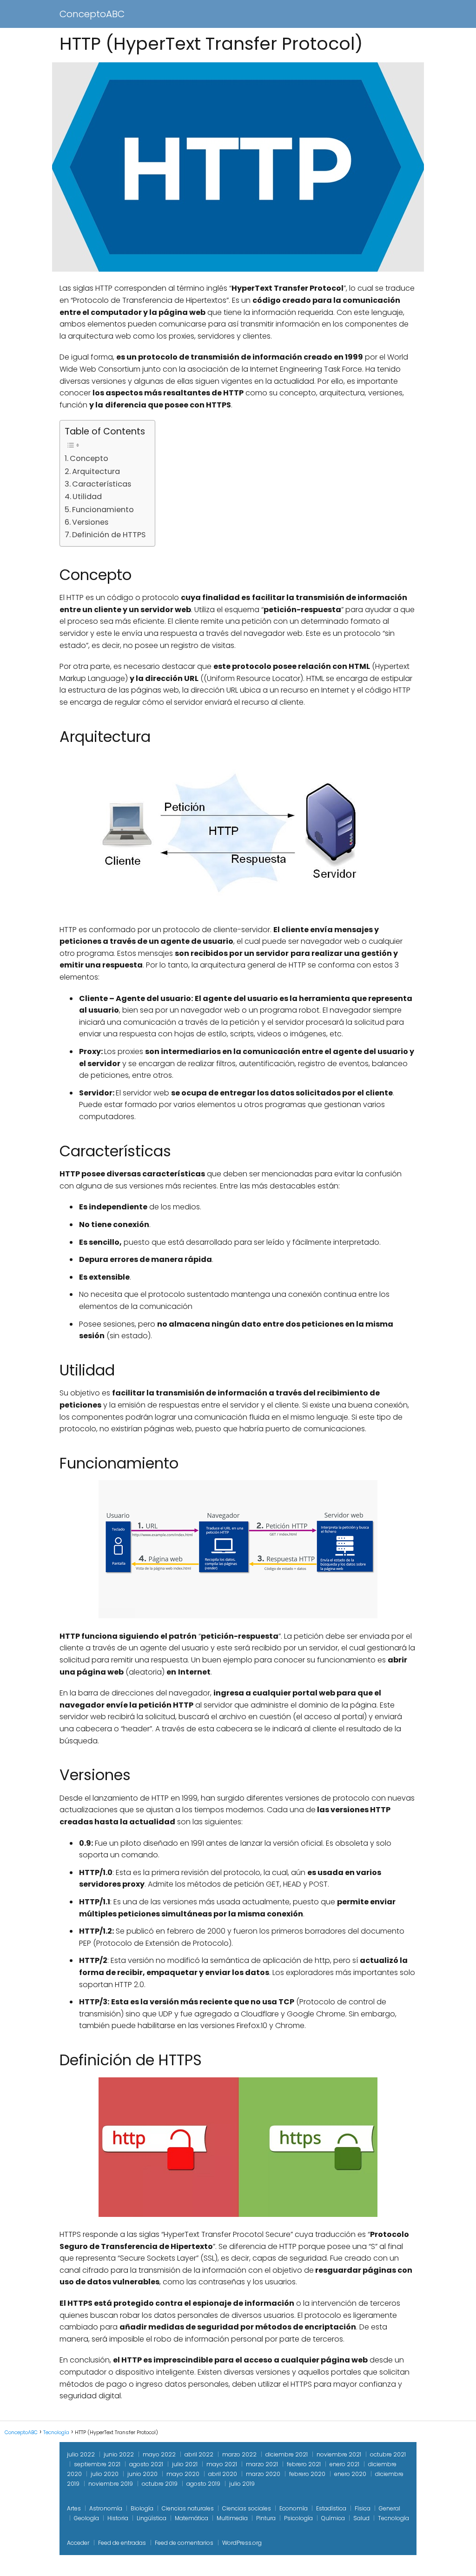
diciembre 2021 (287, 2454)
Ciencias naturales (188, 2508)
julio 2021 (185, 2464)
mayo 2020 (183, 2474)
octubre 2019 (160, 2484)
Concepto (89, 458)
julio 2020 (105, 2474)
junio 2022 (119, 2454)
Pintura (266, 2518)
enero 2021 (344, 2464)
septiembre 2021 (97, 2464)
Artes (74, 2508)
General (390, 2508)
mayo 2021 (222, 2464)
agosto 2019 (203, 2484)
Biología (142, 2508)
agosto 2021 (146, 2464)
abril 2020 (223, 2474)
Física (363, 2508)
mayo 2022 (159, 2454)
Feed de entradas (122, 2543)
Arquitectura (96, 471)
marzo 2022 (239, 2454)
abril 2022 (199, 2454)
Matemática (192, 2518)
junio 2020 (142, 2474)
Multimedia (232, 2518)
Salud (361, 2518)
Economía (294, 2508)
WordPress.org (242, 2543)
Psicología (298, 2518)
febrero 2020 (307, 2474)
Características (102, 484)
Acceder (78, 2543)
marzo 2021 (262, 2464)
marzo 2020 (263, 2474)
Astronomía (106, 2508)
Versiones (90, 522)
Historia (118, 2518)
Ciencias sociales (247, 2508)
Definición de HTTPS (109, 535)
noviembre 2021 (339, 2454)
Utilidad (87, 497)
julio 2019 (242, 2484)
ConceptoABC (92, 14)
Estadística (331, 2508)
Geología (86, 2518)
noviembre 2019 (111, 2484)
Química (333, 2518)
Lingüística (152, 2518)
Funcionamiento (103, 510)
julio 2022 (81, 2454)
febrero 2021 (304, 2464)
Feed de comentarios (184, 2543)
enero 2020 (350, 2474)
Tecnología (393, 2518)
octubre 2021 (388, 2454)
